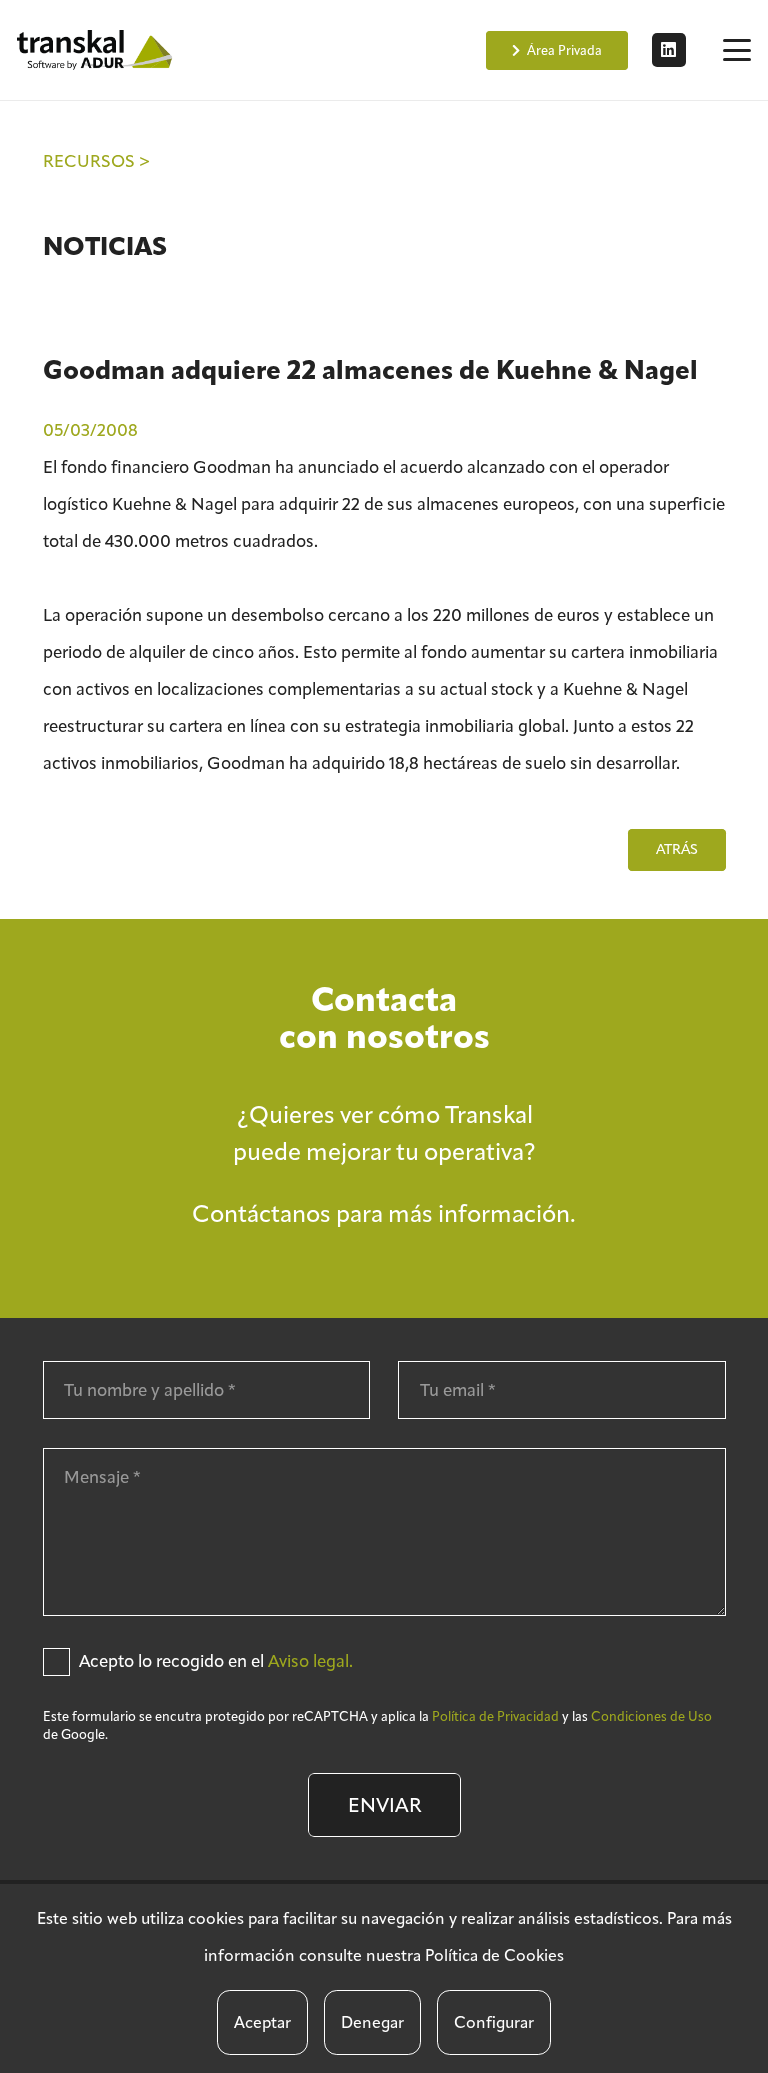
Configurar (494, 2022)
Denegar (372, 2022)
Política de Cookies (494, 1955)
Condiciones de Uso (651, 1716)
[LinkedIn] (669, 50)
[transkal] (97, 50)
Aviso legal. (310, 1661)
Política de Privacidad (495, 1716)
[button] (736, 50)
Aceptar (262, 2022)
